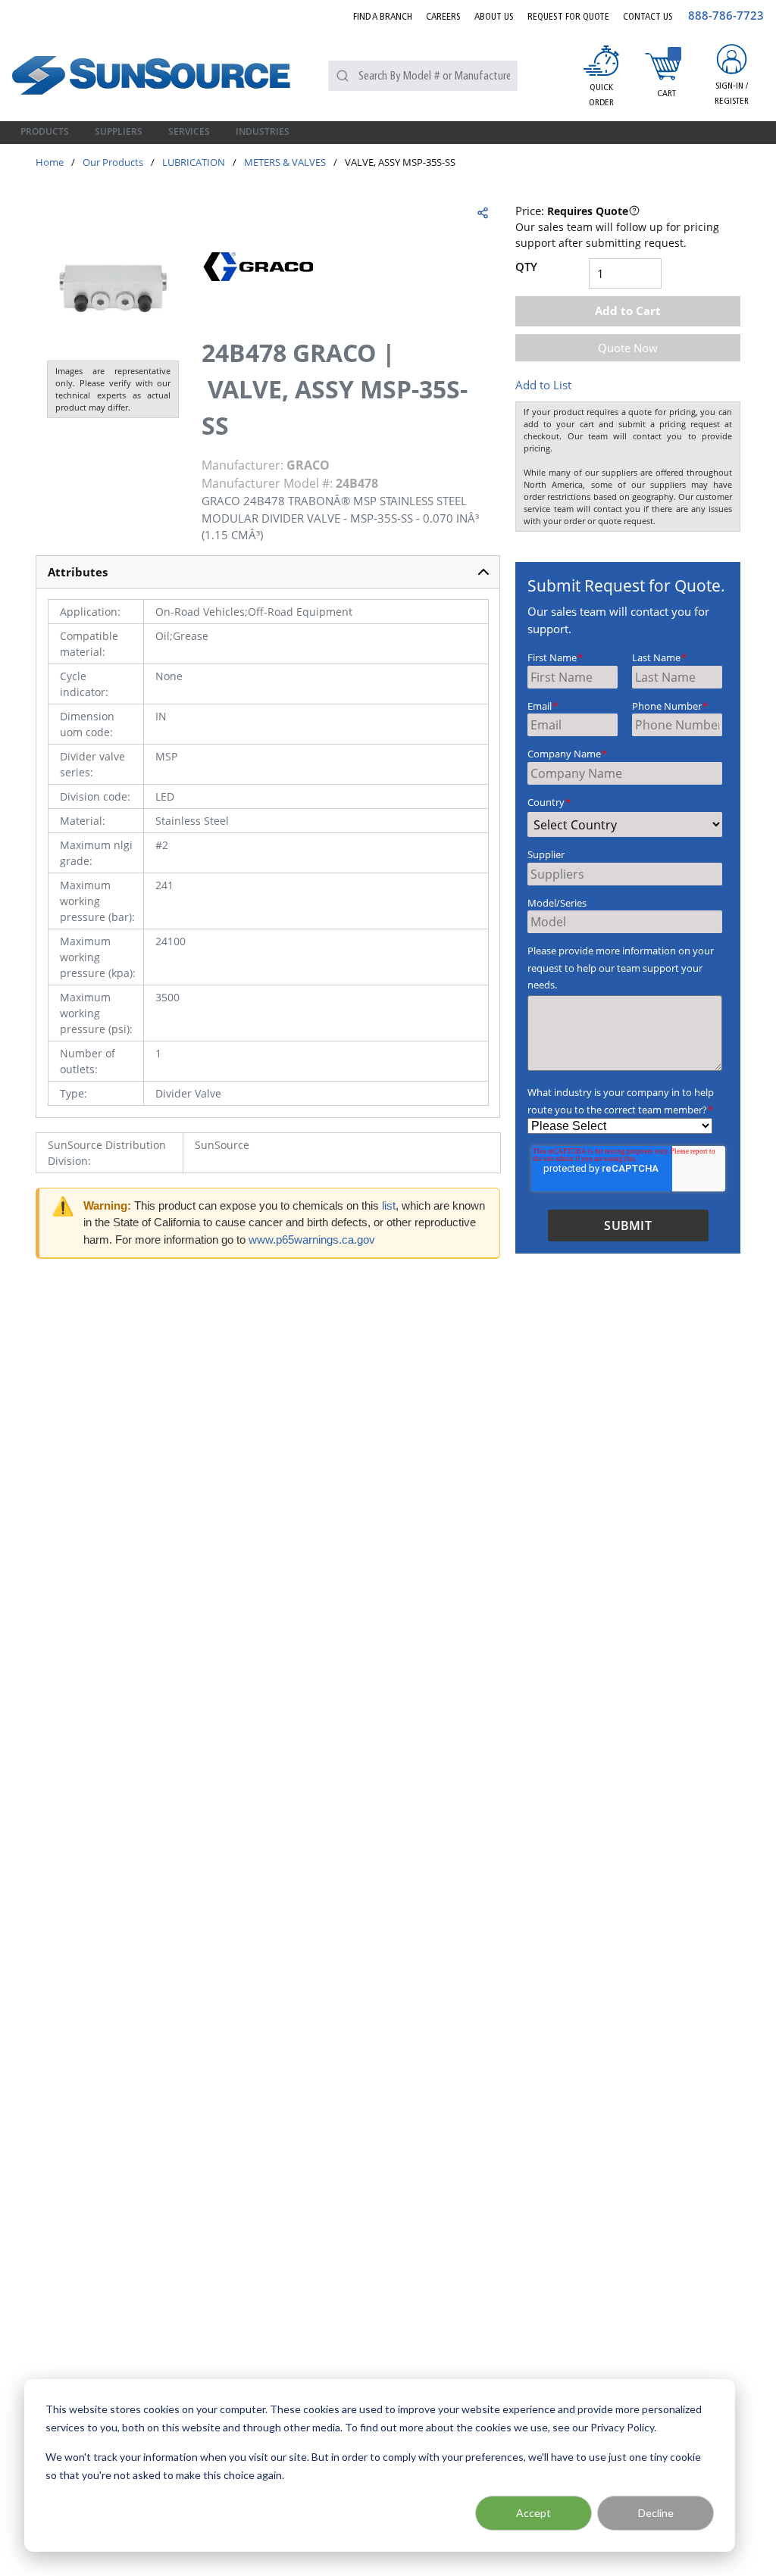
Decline (656, 2513)
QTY (526, 267)
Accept (533, 2513)
